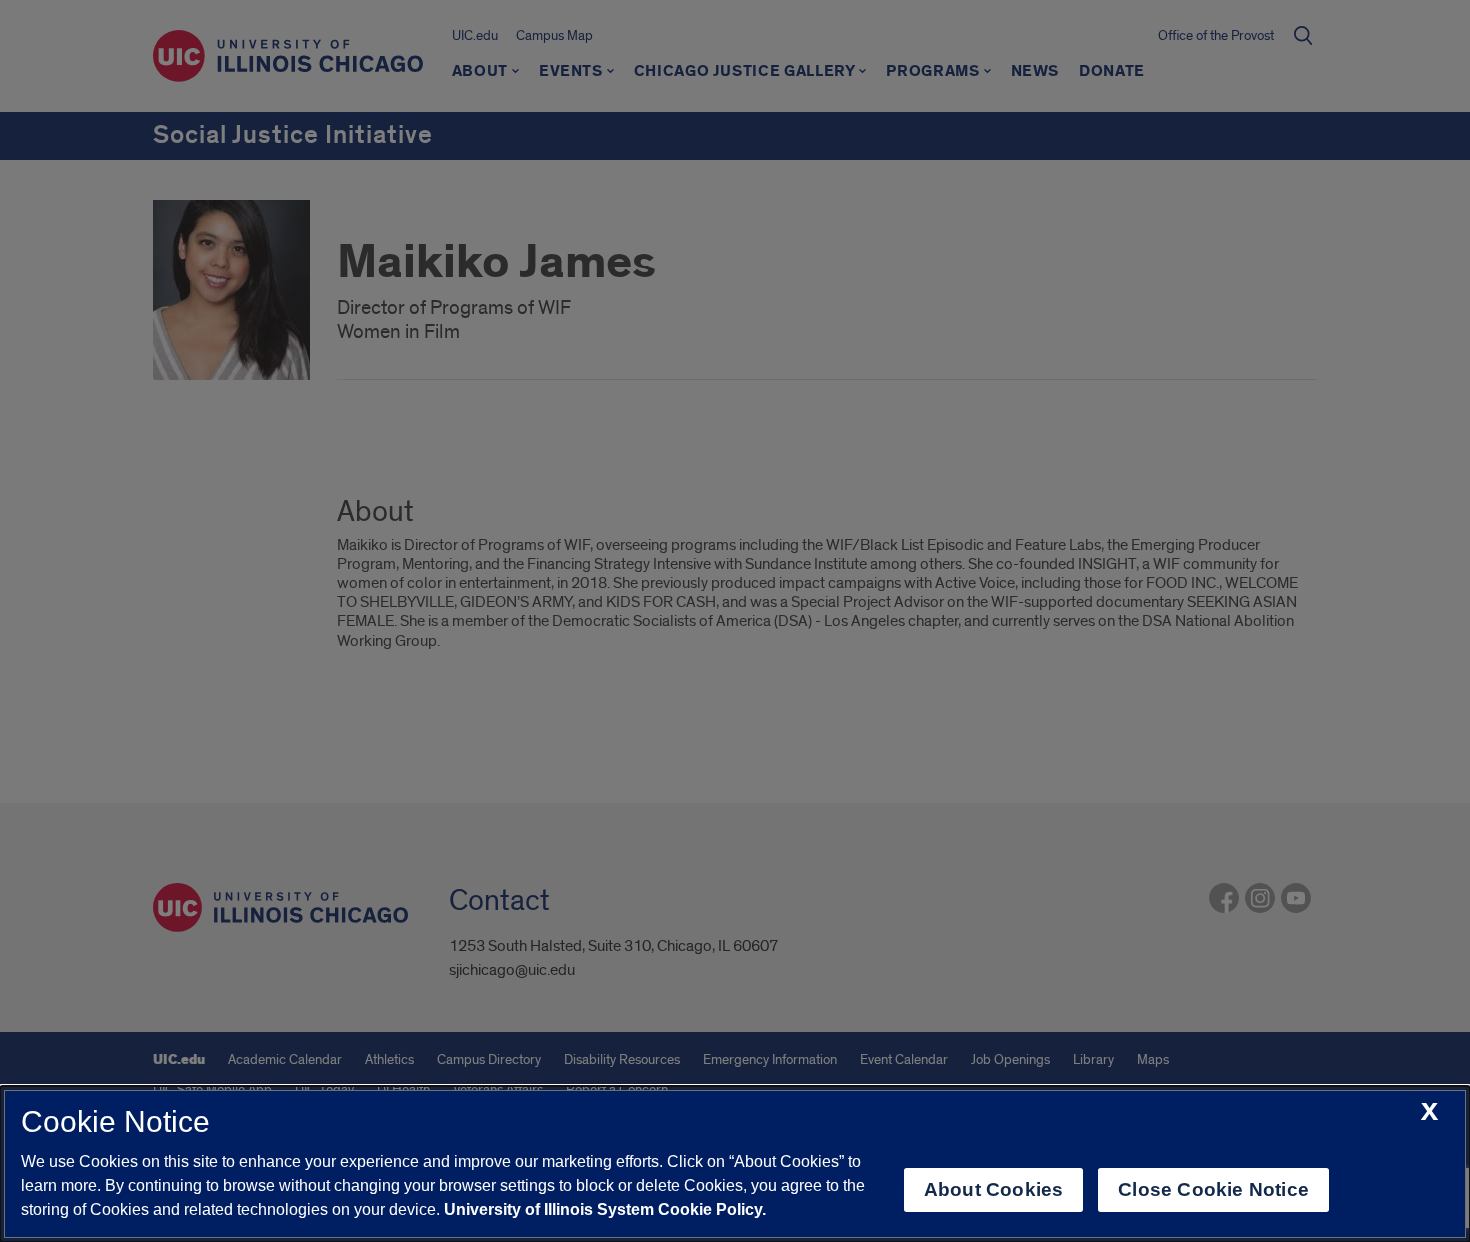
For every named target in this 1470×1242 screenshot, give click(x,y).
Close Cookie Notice (1213, 1189)
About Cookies (993, 1189)
